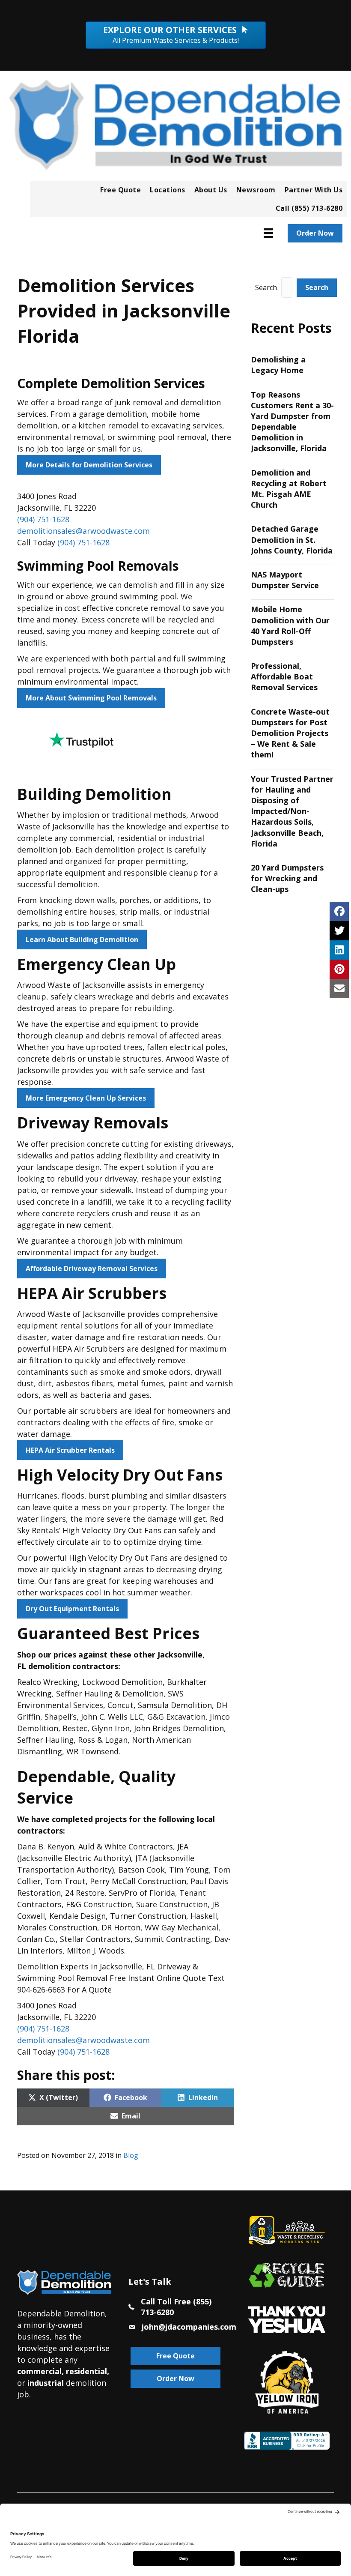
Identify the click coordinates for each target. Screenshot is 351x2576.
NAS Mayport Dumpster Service (285, 580)
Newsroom (256, 190)
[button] (317, 288)
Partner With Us (314, 190)
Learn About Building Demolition (82, 939)
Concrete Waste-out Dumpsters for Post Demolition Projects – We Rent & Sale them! (290, 733)
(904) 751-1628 (43, 519)
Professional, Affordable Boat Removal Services (284, 676)
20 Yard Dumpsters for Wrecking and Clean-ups (287, 878)
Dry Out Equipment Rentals (72, 1609)
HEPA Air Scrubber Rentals (70, 1450)
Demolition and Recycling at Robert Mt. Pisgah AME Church (289, 489)
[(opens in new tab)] (287, 2319)
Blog (131, 2155)
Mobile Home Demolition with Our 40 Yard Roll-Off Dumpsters (290, 625)
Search (266, 287)
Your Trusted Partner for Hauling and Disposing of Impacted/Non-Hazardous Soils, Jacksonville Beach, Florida (292, 811)
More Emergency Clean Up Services (86, 1098)
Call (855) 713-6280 (309, 208)
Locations (168, 190)
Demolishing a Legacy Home (278, 365)
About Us (211, 190)
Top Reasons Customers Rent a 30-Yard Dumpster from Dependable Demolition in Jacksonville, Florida (292, 422)
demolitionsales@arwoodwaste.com (83, 531)
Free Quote (120, 190)
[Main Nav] (268, 233)
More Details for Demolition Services (89, 465)
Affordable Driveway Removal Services (92, 1269)
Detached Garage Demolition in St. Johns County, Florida (292, 539)
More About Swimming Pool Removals (91, 698)
